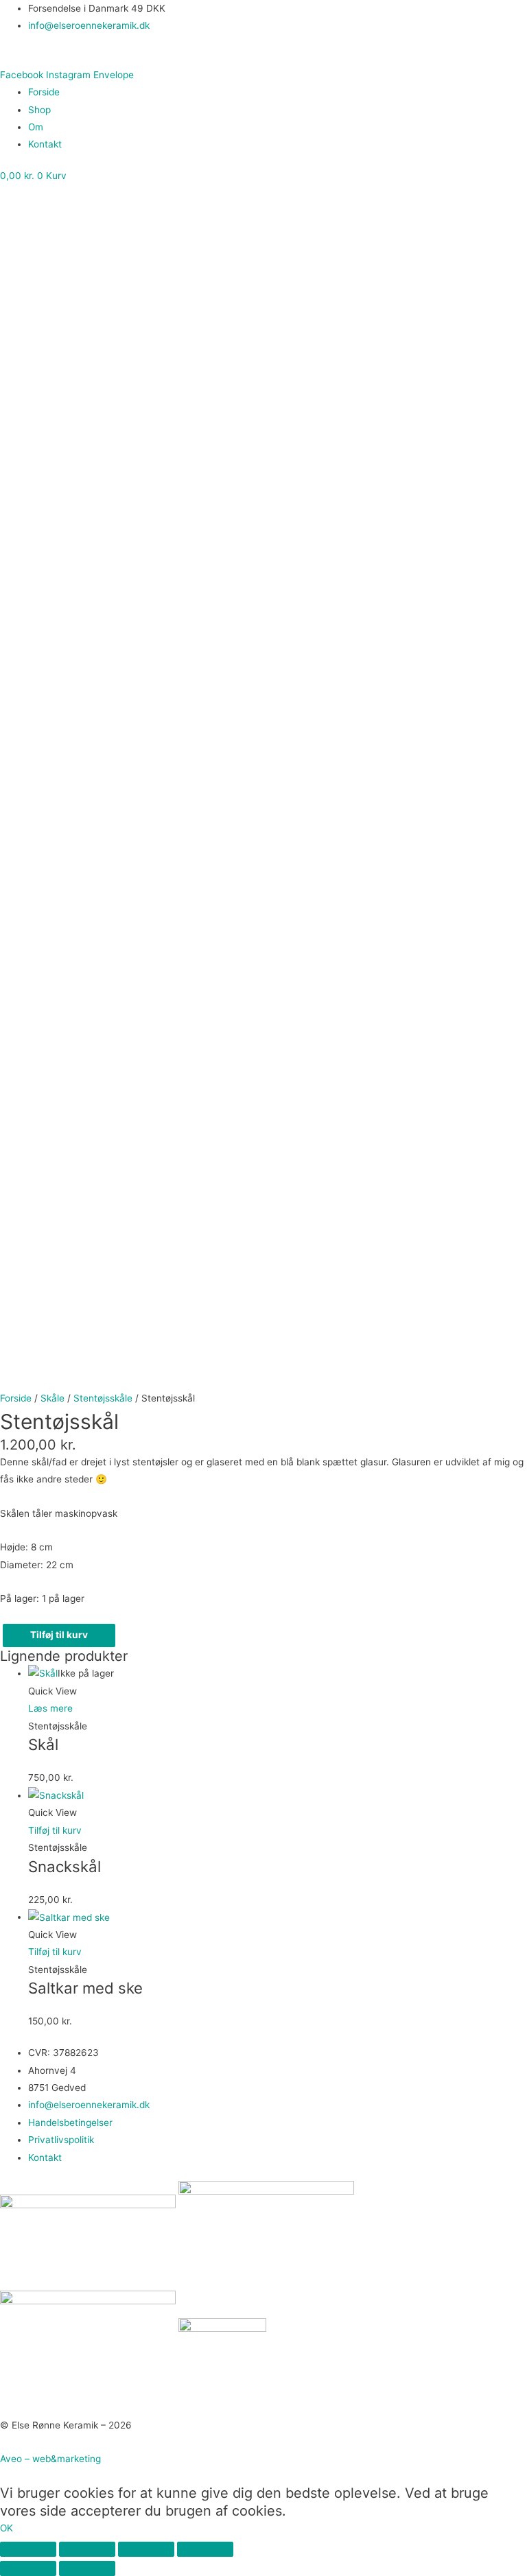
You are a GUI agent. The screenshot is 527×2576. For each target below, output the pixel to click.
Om (36, 127)
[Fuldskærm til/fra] (87, 2549)
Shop (39, 110)
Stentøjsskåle (103, 1398)
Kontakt (45, 144)
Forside (44, 92)
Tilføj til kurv (59, 1635)
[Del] (146, 2549)
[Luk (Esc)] (205, 2549)
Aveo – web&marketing (50, 2459)
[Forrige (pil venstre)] (28, 2568)
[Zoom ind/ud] (28, 2549)
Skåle (52, 1398)
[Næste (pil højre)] (87, 2568)
